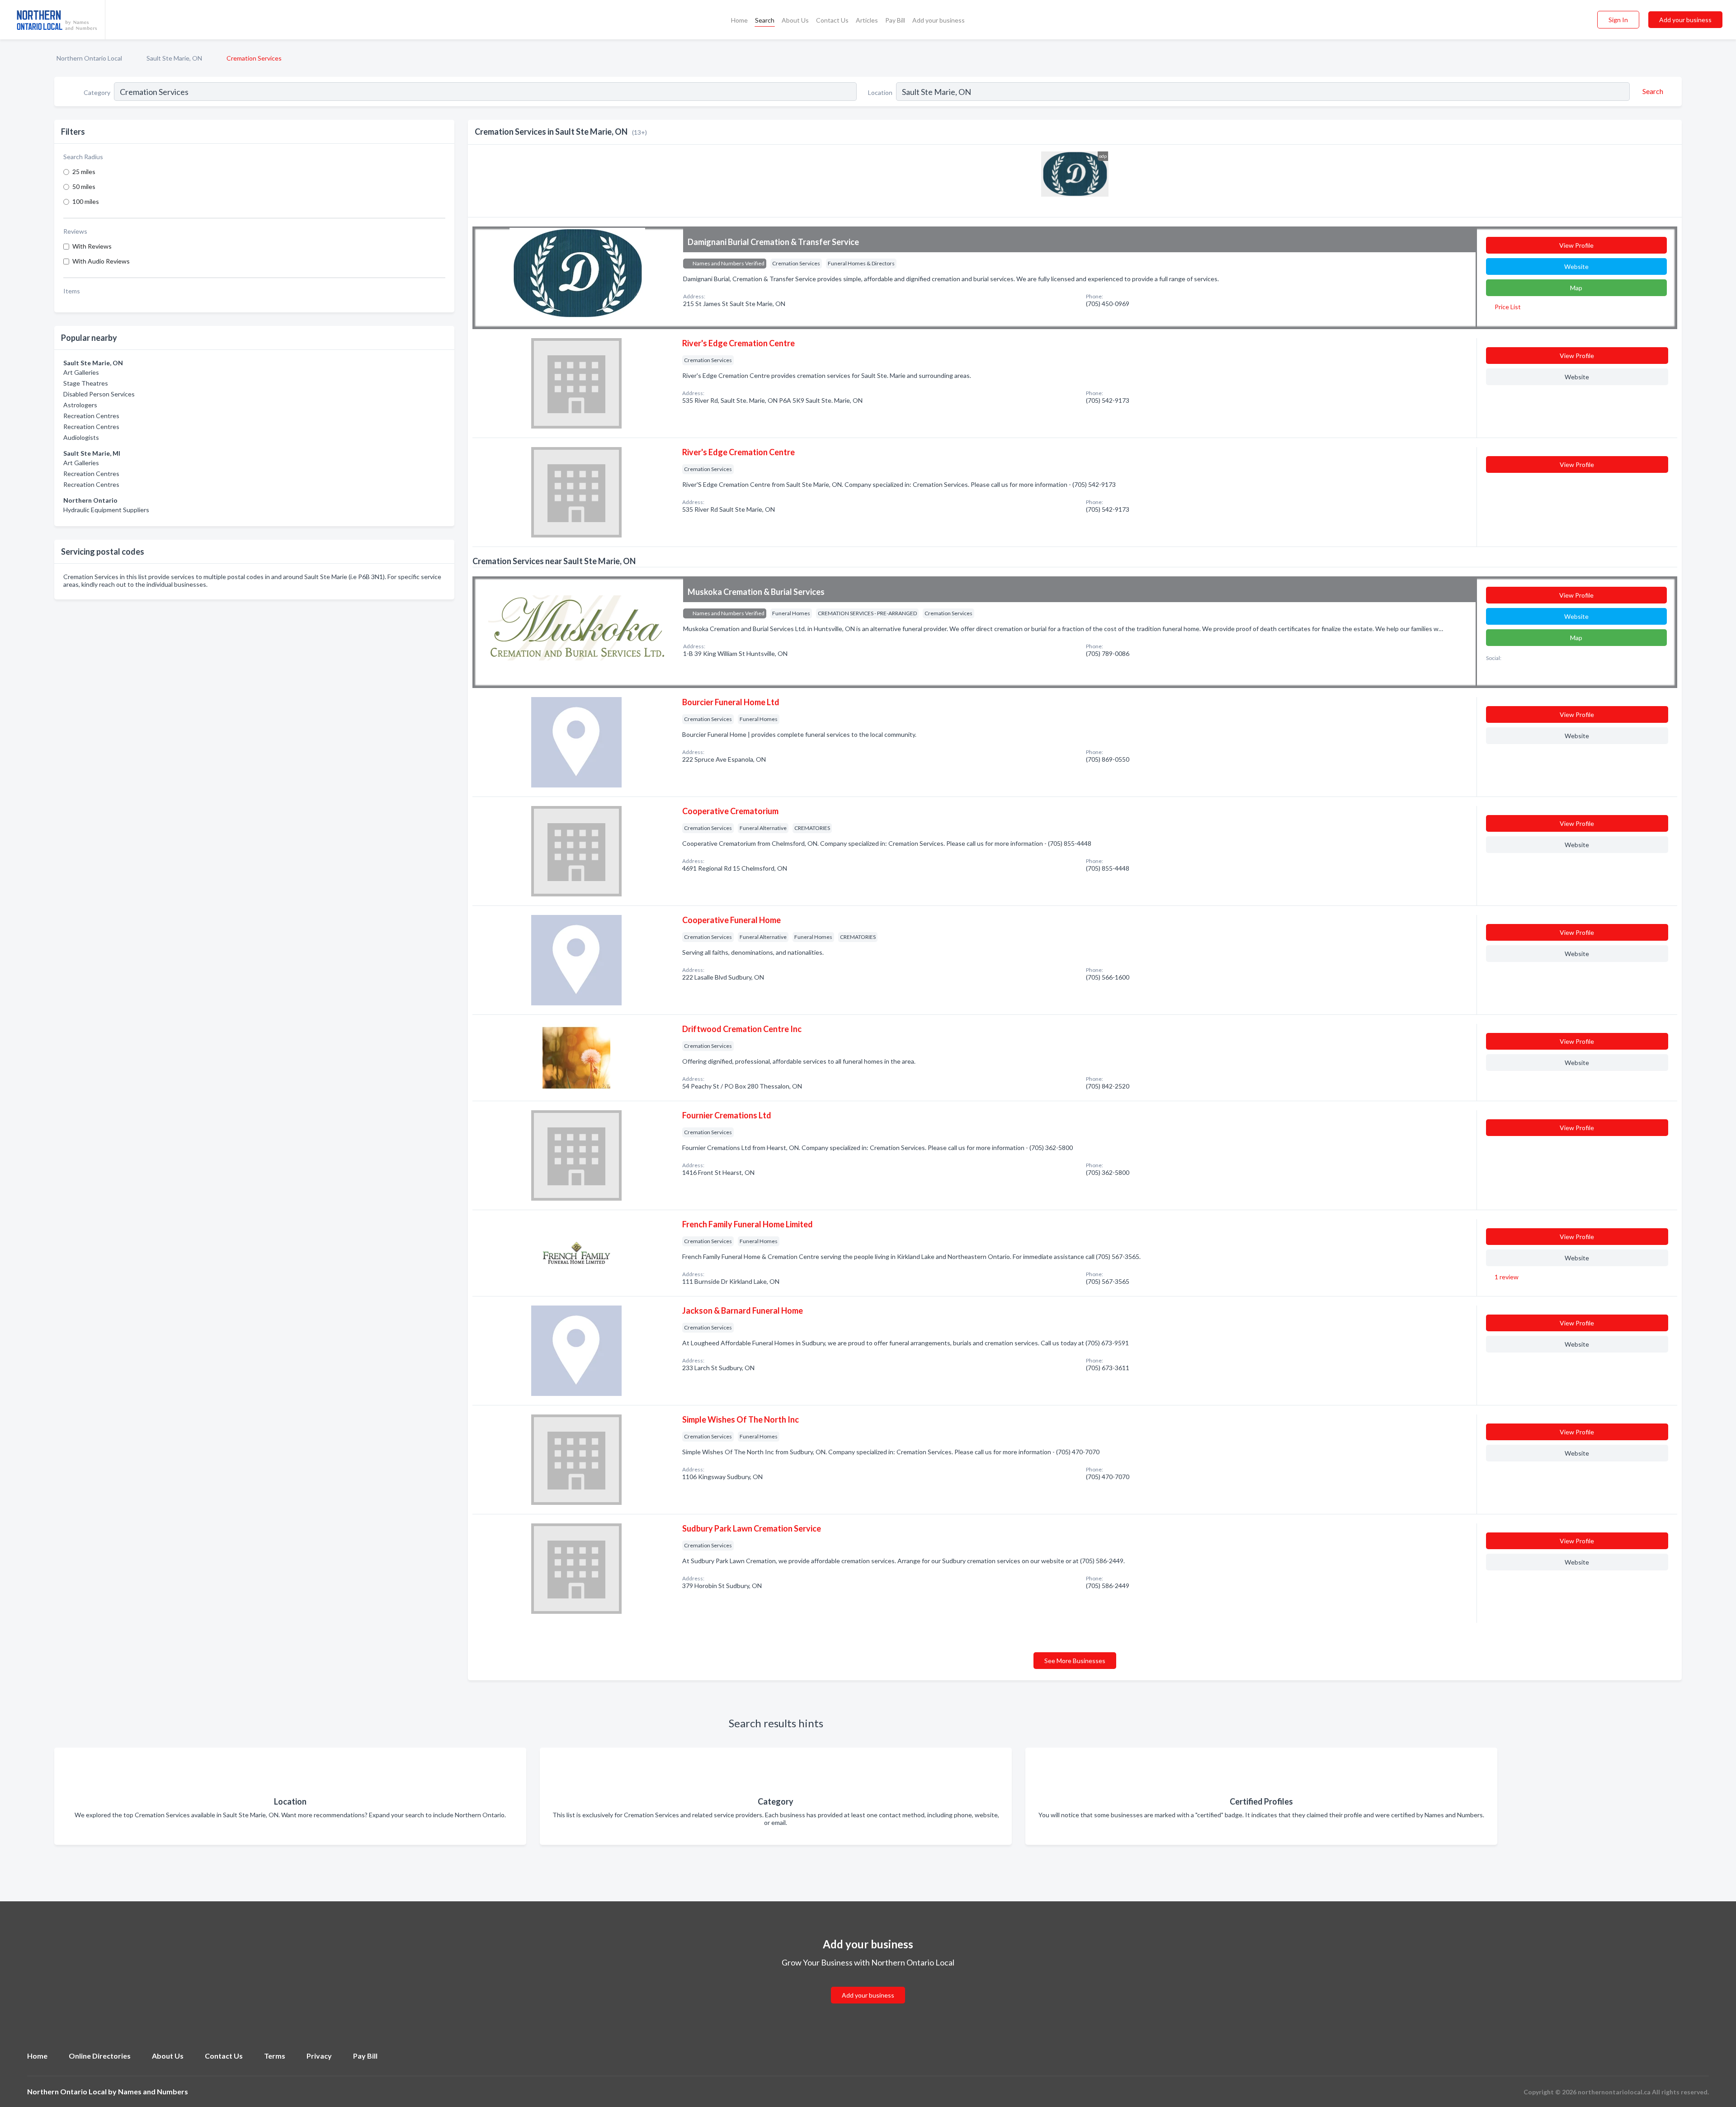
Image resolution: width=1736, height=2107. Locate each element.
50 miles (84, 186)
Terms (275, 2056)
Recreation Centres (91, 416)
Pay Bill (895, 20)
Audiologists (81, 437)
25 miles (84, 172)
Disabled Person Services (99, 394)
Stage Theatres (86, 383)
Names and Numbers (153, 2091)
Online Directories (100, 2056)
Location (880, 92)
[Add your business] (868, 1984)
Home (739, 20)
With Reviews (92, 246)
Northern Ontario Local (89, 58)
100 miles (86, 201)
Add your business (939, 20)
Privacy (319, 2056)
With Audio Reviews (101, 261)
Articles (867, 20)
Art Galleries (81, 372)
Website (1576, 266)
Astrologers (80, 405)
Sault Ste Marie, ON (174, 58)
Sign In (1618, 20)
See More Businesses (1075, 1661)
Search (765, 20)
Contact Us (832, 20)
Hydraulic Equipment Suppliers (106, 510)
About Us (795, 20)
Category (97, 92)
